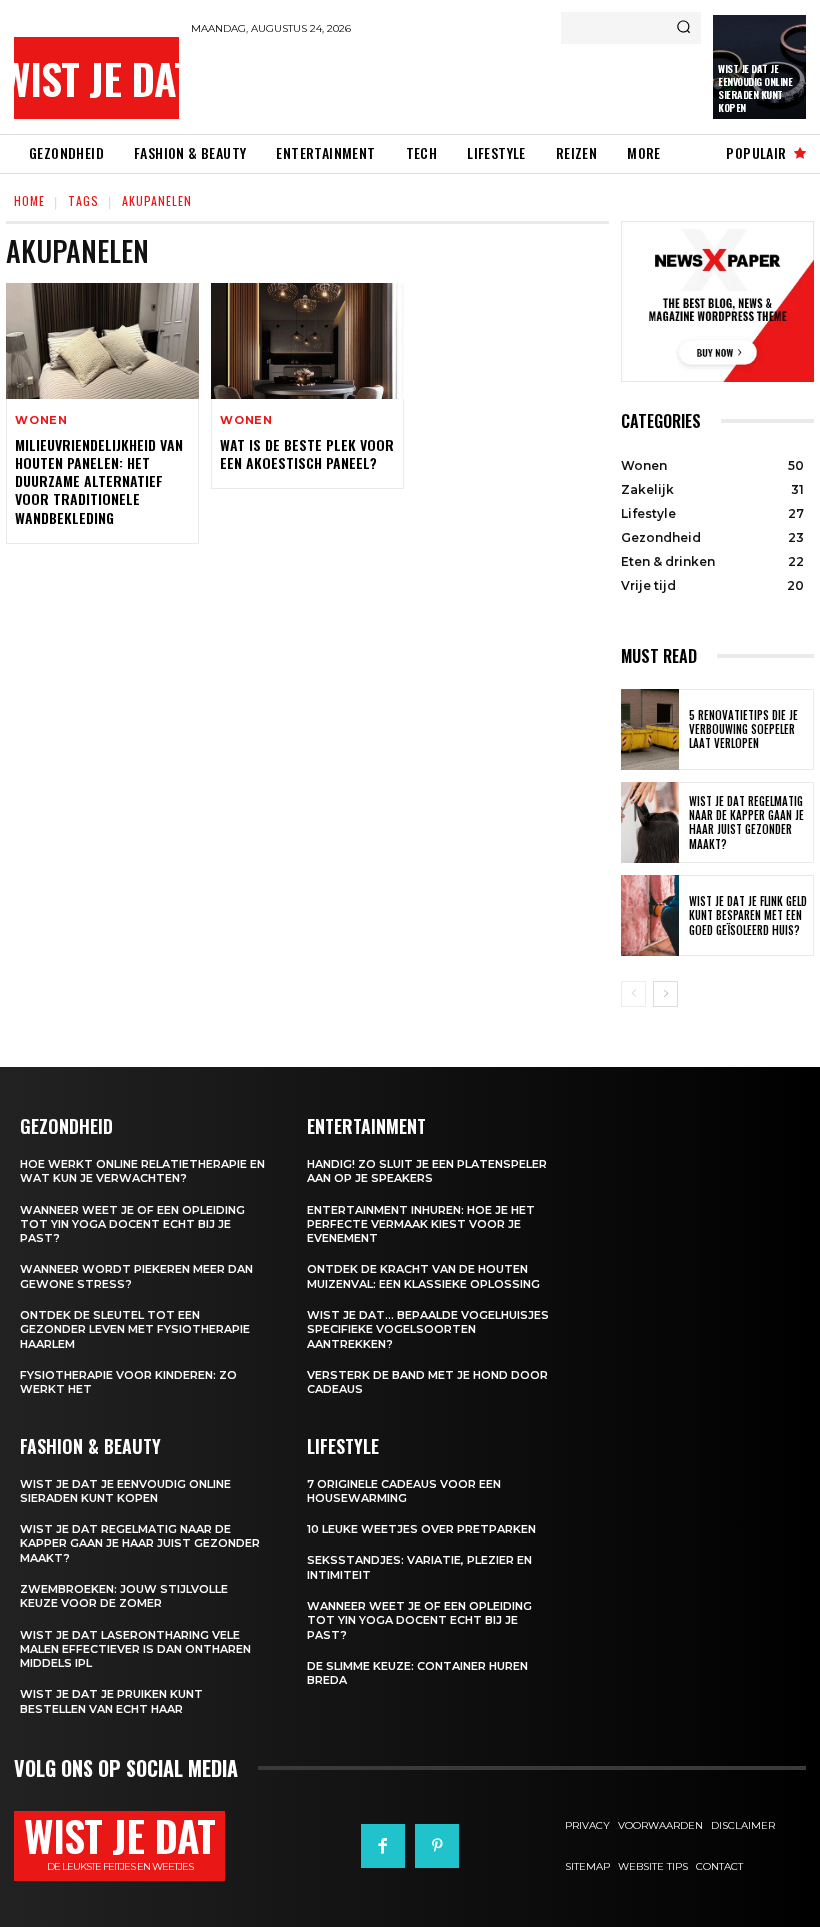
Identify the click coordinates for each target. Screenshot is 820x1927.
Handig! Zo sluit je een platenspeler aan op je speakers (427, 1171)
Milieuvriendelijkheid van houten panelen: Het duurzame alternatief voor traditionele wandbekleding (99, 481)
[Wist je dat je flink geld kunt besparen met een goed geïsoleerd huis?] (650, 915)
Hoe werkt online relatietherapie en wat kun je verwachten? (142, 1171)
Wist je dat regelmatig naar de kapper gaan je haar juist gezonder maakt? (746, 822)
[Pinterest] (437, 1846)
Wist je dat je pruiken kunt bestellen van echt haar (111, 1701)
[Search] (683, 28)
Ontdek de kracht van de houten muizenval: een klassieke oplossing (423, 1276)
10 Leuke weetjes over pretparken (421, 1529)
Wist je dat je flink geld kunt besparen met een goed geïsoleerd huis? (748, 915)
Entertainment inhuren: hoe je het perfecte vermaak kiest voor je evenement (421, 1224)
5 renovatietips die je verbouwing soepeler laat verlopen (743, 729)
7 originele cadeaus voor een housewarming (404, 1491)
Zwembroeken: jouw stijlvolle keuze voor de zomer (124, 1596)
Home (29, 200)
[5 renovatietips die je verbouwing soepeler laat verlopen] (650, 729)
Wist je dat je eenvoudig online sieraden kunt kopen (755, 88)
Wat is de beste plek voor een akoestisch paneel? (307, 453)
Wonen (41, 420)
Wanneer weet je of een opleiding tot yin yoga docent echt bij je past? (132, 1224)
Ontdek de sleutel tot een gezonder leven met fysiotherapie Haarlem (135, 1329)
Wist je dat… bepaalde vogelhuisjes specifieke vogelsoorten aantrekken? (428, 1329)
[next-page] (665, 994)
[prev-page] (633, 994)
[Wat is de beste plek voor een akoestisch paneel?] (307, 341)
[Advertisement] (425, 84)
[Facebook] (383, 1846)
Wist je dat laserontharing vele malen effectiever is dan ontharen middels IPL (135, 1649)
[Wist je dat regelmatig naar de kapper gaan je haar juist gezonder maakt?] (650, 822)
